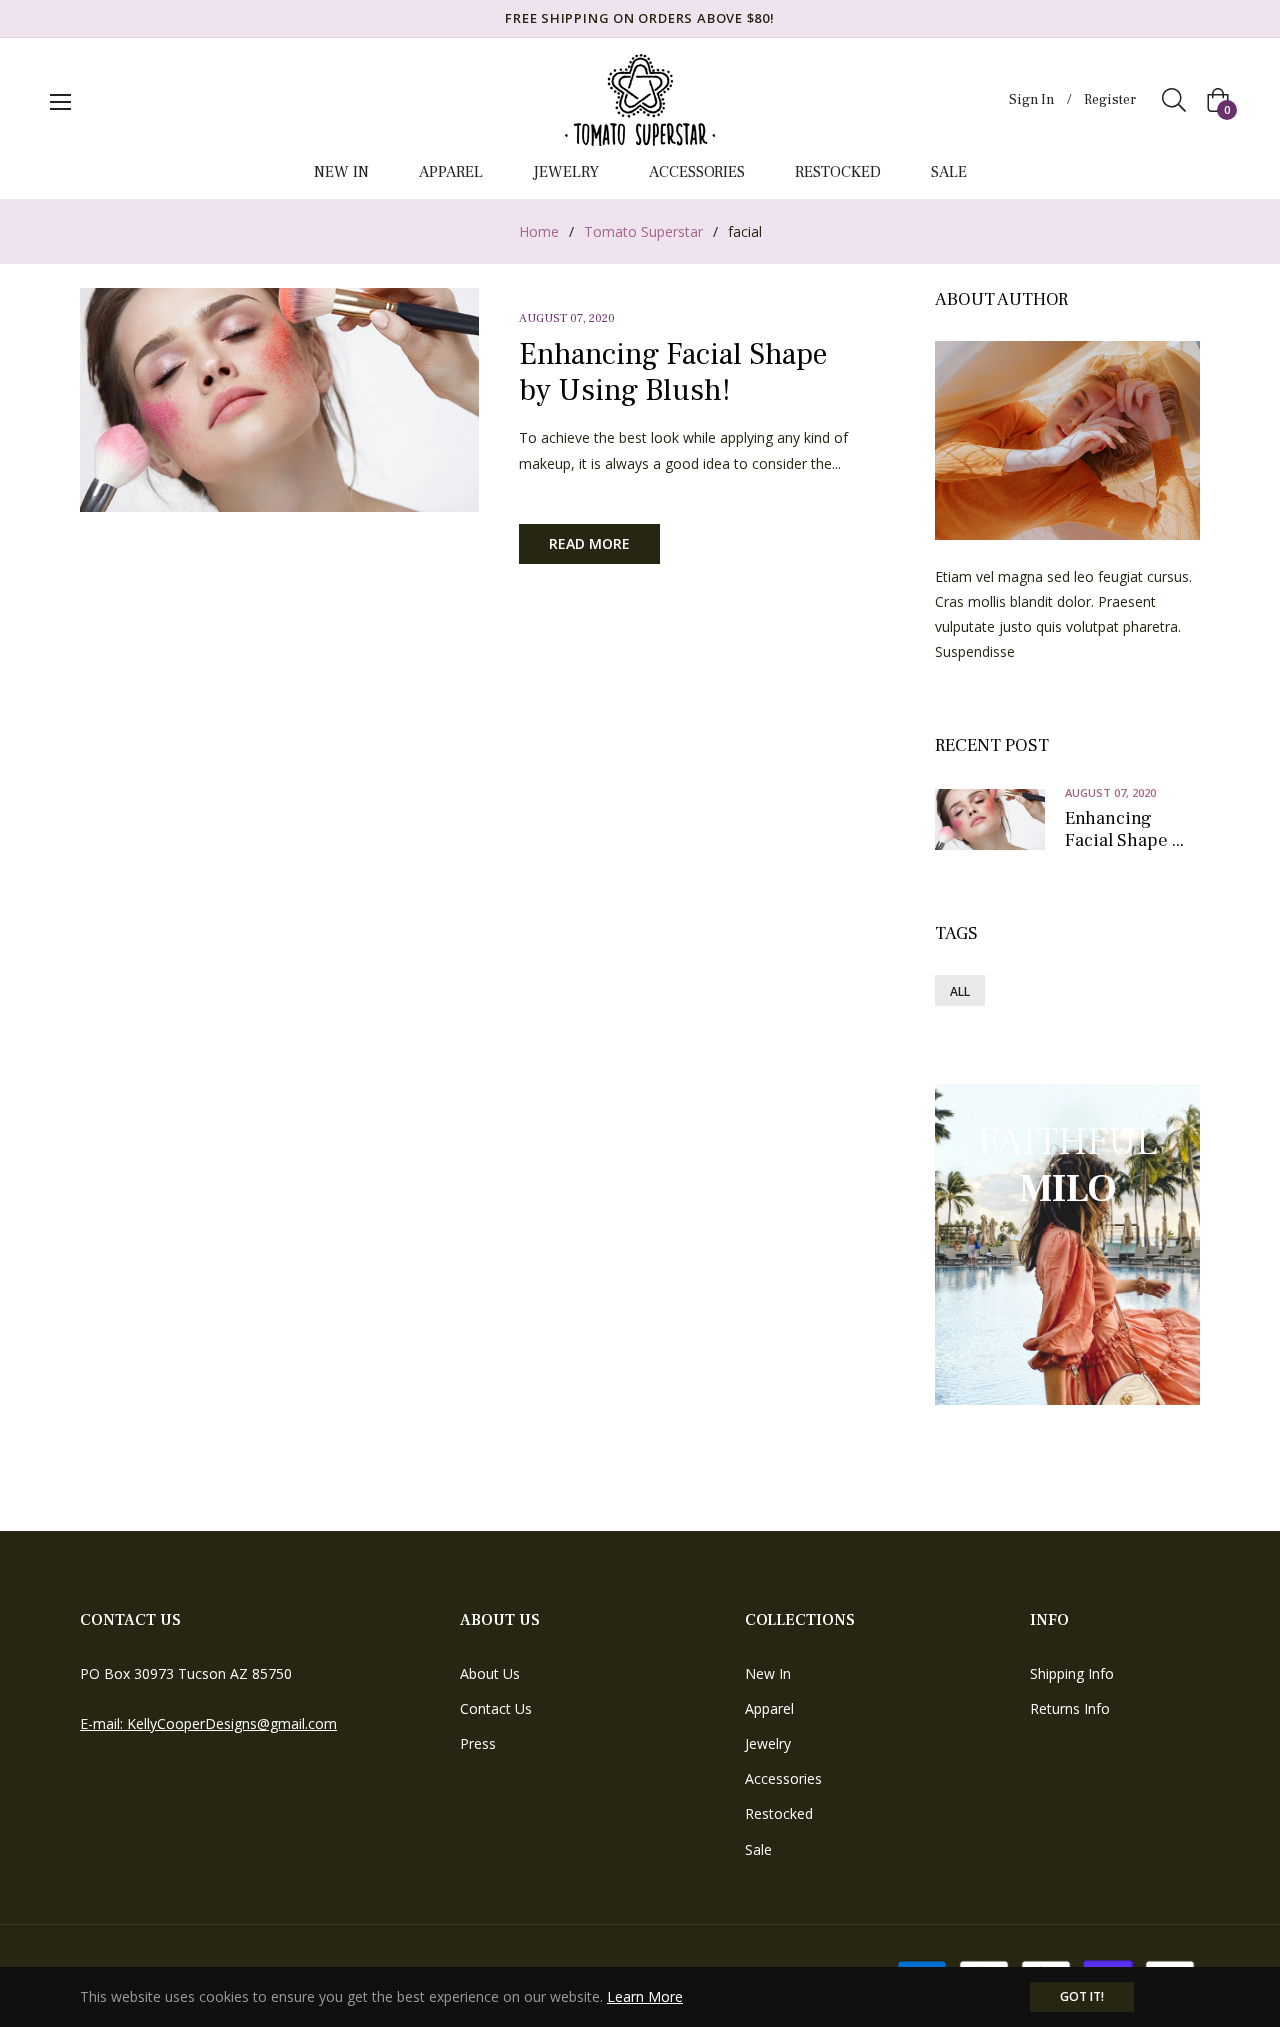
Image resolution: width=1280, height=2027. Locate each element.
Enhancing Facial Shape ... (1124, 829)
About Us (490, 1673)
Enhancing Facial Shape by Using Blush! (673, 372)
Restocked (779, 1813)
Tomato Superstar (643, 231)
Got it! (1082, 1996)
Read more (589, 543)
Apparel (769, 1708)
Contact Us (496, 1708)
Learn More (645, 1996)
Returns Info (1070, 1708)
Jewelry (768, 1743)
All (960, 991)
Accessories (783, 1778)
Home (539, 231)
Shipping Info (1072, 1673)
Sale (758, 1849)
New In (768, 1673)
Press (478, 1743)
